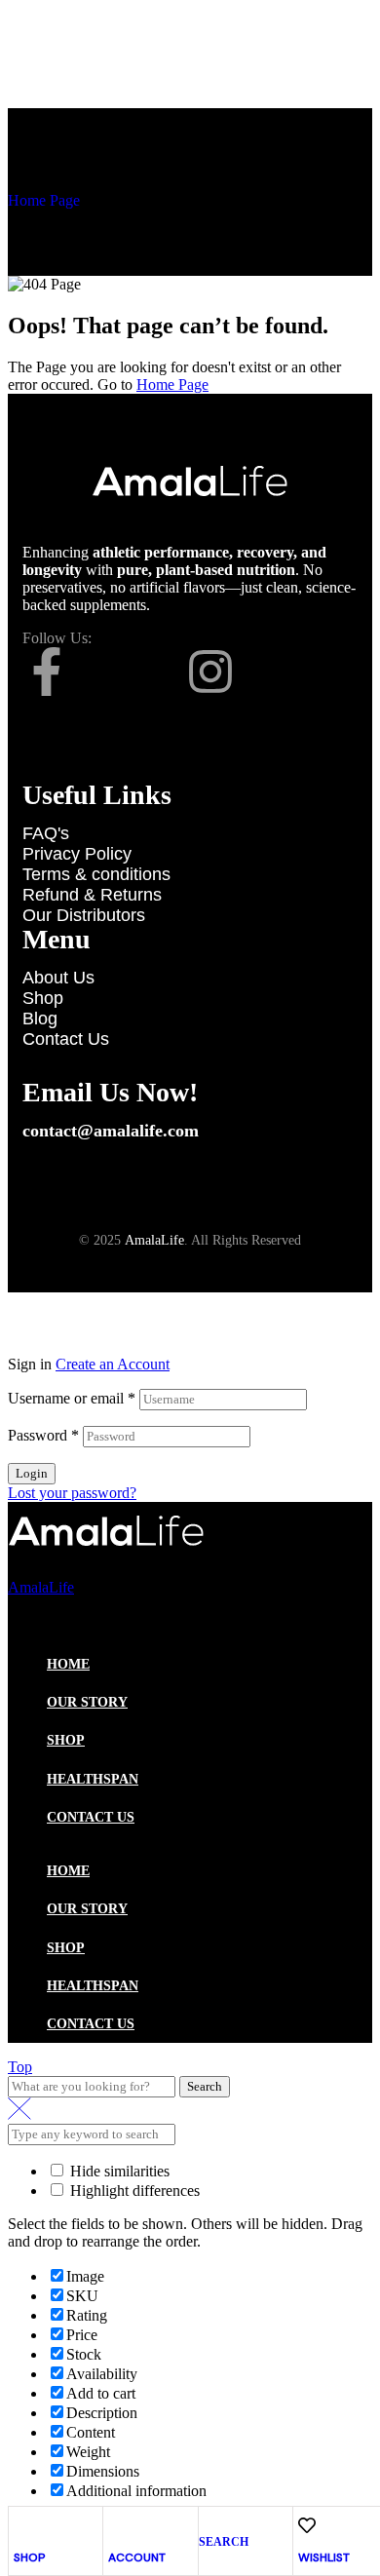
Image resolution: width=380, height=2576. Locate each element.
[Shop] (22, 2525)
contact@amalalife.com (111, 1131)
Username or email (72, 1398)
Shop (30, 2557)
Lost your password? (72, 1493)
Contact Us (91, 1817)
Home (68, 1664)
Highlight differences (133, 2191)
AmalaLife (154, 1240)
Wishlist (324, 2557)
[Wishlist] (307, 2525)
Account (137, 2557)
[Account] (117, 2525)
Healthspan (93, 1779)
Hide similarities (118, 2171)
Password (43, 1435)
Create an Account (113, 1364)
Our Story (87, 1702)
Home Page (44, 200)
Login (32, 1473)
